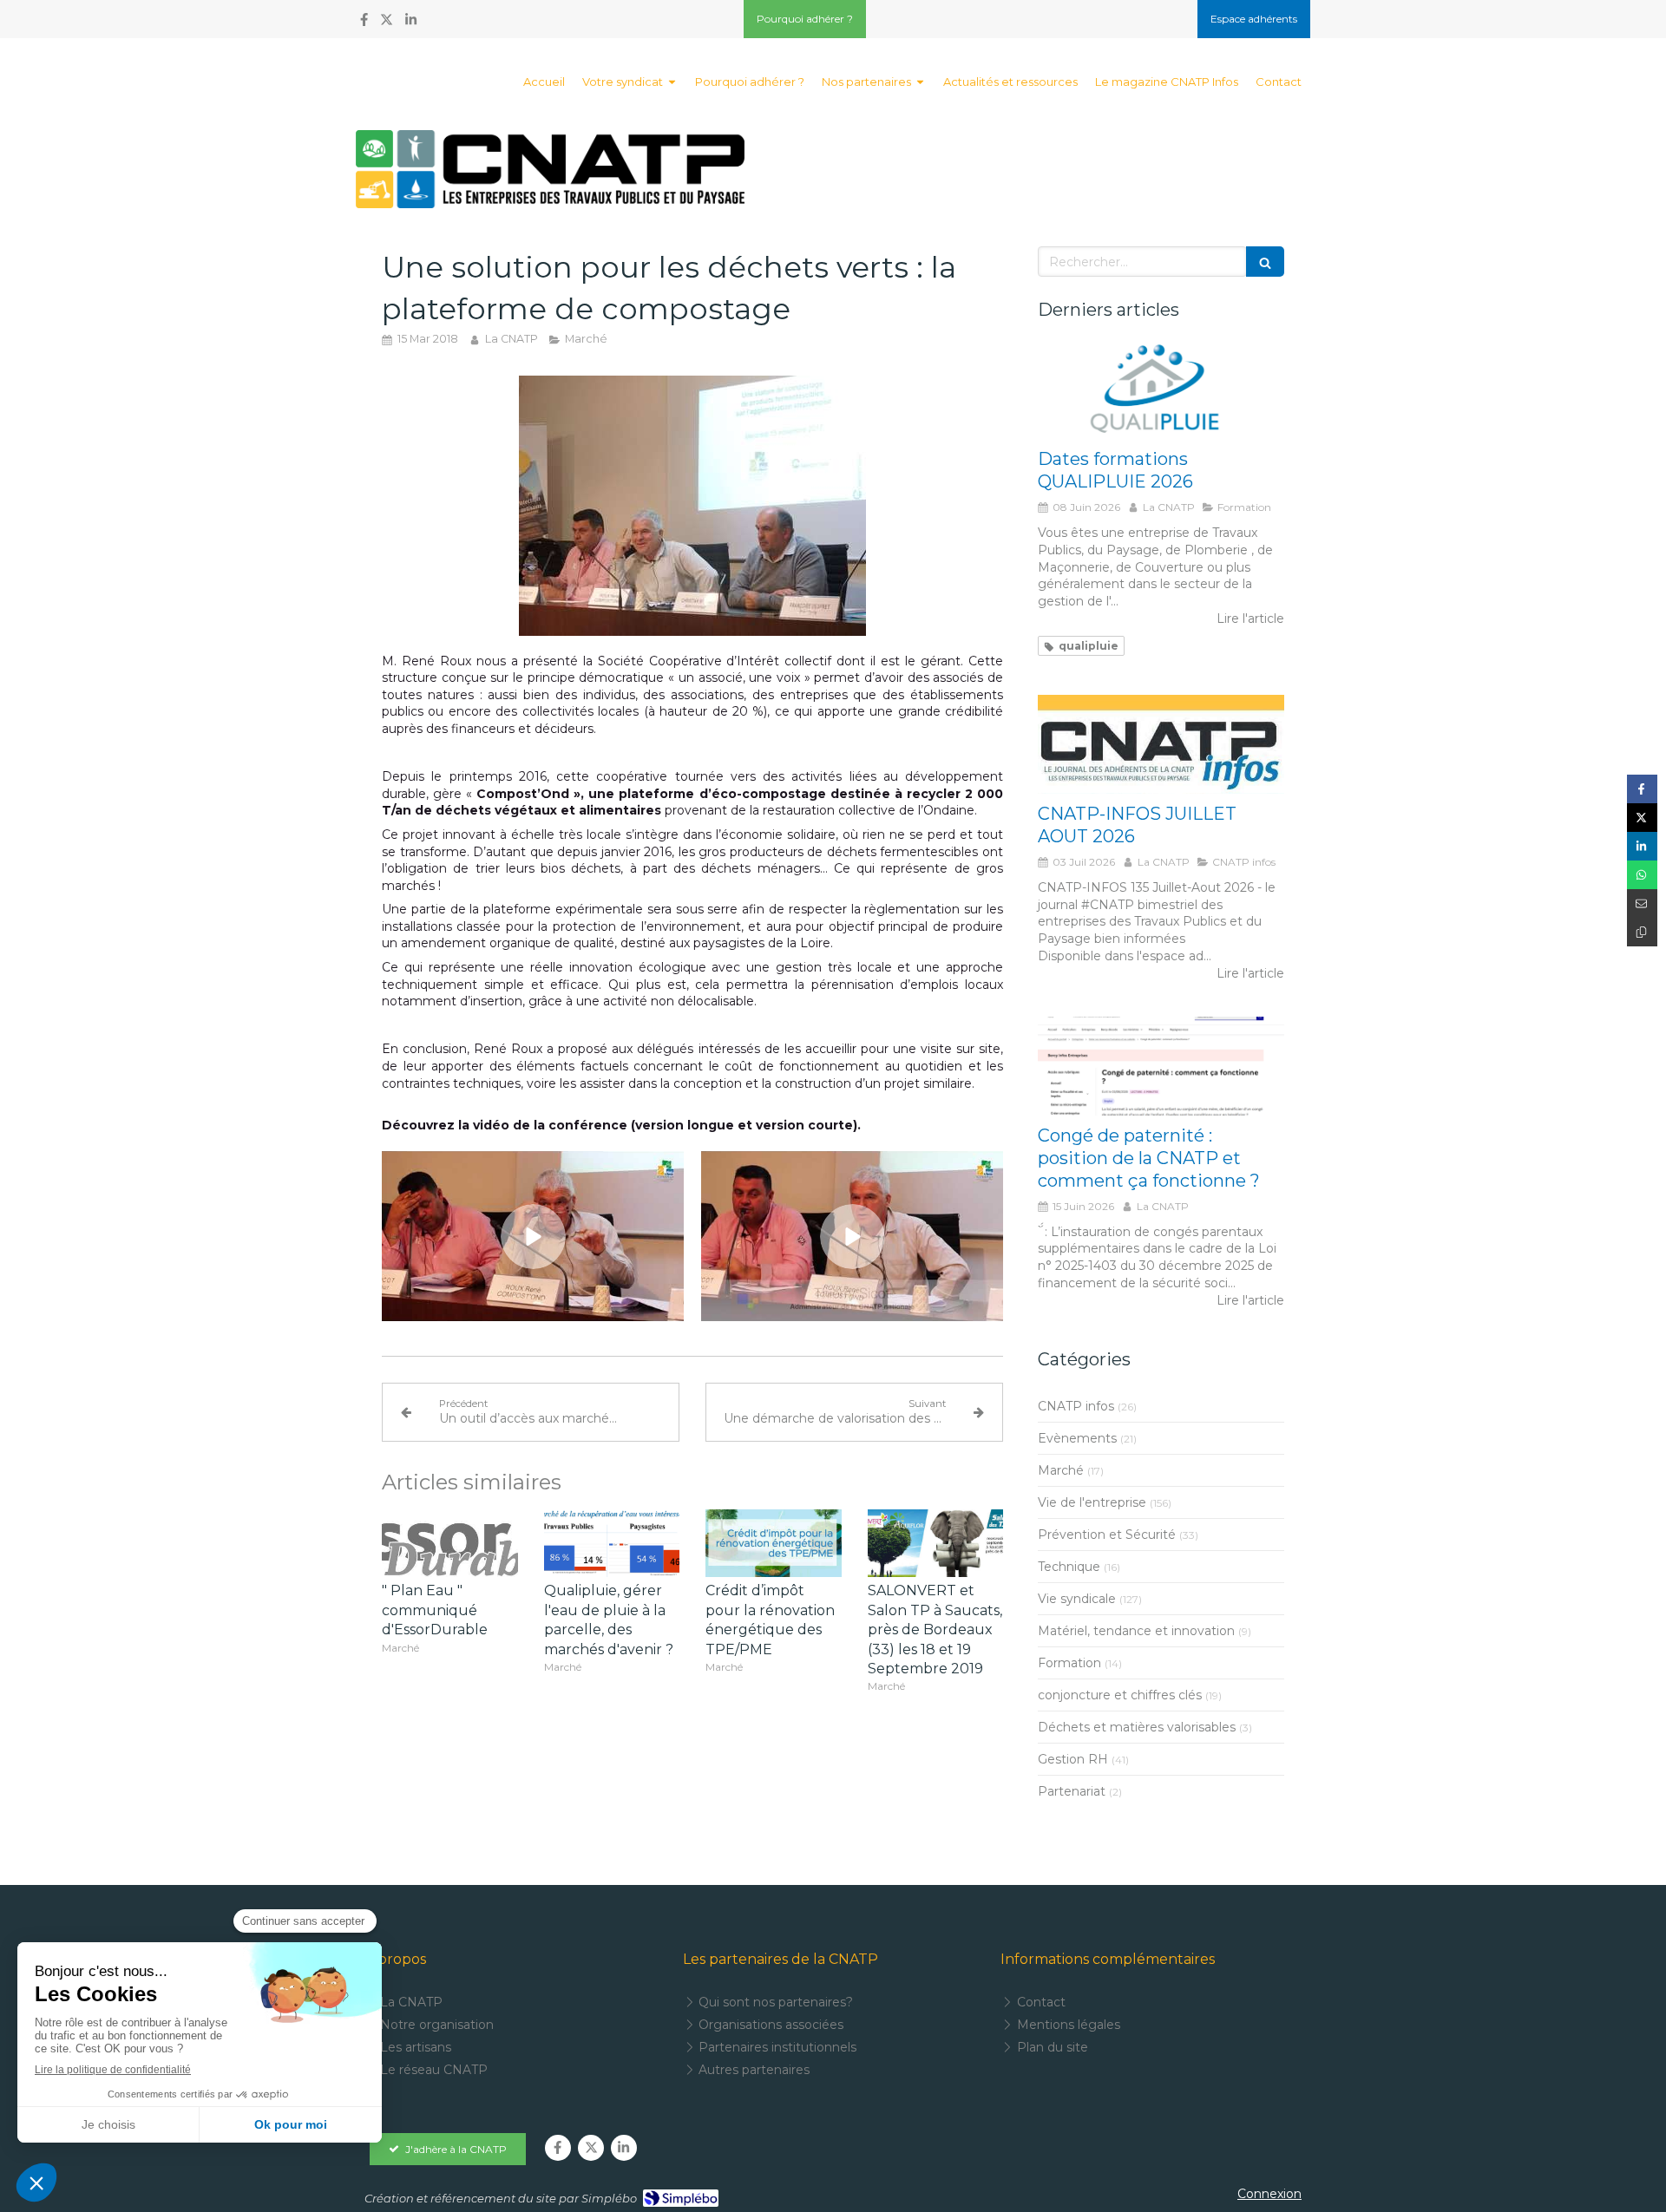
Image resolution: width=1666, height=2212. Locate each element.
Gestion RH (1073, 1759)
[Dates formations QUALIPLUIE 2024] (1161, 390)
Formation (1069, 1663)
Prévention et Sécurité (1107, 1535)
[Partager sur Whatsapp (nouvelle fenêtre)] (1642, 875)
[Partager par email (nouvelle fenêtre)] (1642, 903)
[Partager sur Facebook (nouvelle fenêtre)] (1642, 789)
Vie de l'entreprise (1092, 1502)
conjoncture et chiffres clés (1120, 1695)
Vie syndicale (1077, 1599)
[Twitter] (387, 23)
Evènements (1077, 1438)
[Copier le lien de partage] (1642, 932)
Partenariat (1072, 1791)
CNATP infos (1076, 1406)
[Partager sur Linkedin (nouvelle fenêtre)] (1642, 846)
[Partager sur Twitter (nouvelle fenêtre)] (1642, 818)
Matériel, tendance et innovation (1136, 1631)
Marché (1061, 1470)
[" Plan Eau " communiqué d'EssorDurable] (450, 1543)
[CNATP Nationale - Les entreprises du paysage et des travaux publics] (550, 169)
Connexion (1269, 2194)
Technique (1069, 1567)
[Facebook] (364, 23)
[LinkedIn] (411, 23)
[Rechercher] (1265, 262)
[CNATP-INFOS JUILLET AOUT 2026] (1161, 744)
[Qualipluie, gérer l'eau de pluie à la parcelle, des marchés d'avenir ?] (612, 1543)
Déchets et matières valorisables (1137, 1727)
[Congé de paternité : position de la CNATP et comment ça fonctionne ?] (1161, 1066)
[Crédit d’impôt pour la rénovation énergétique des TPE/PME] (774, 1543)
